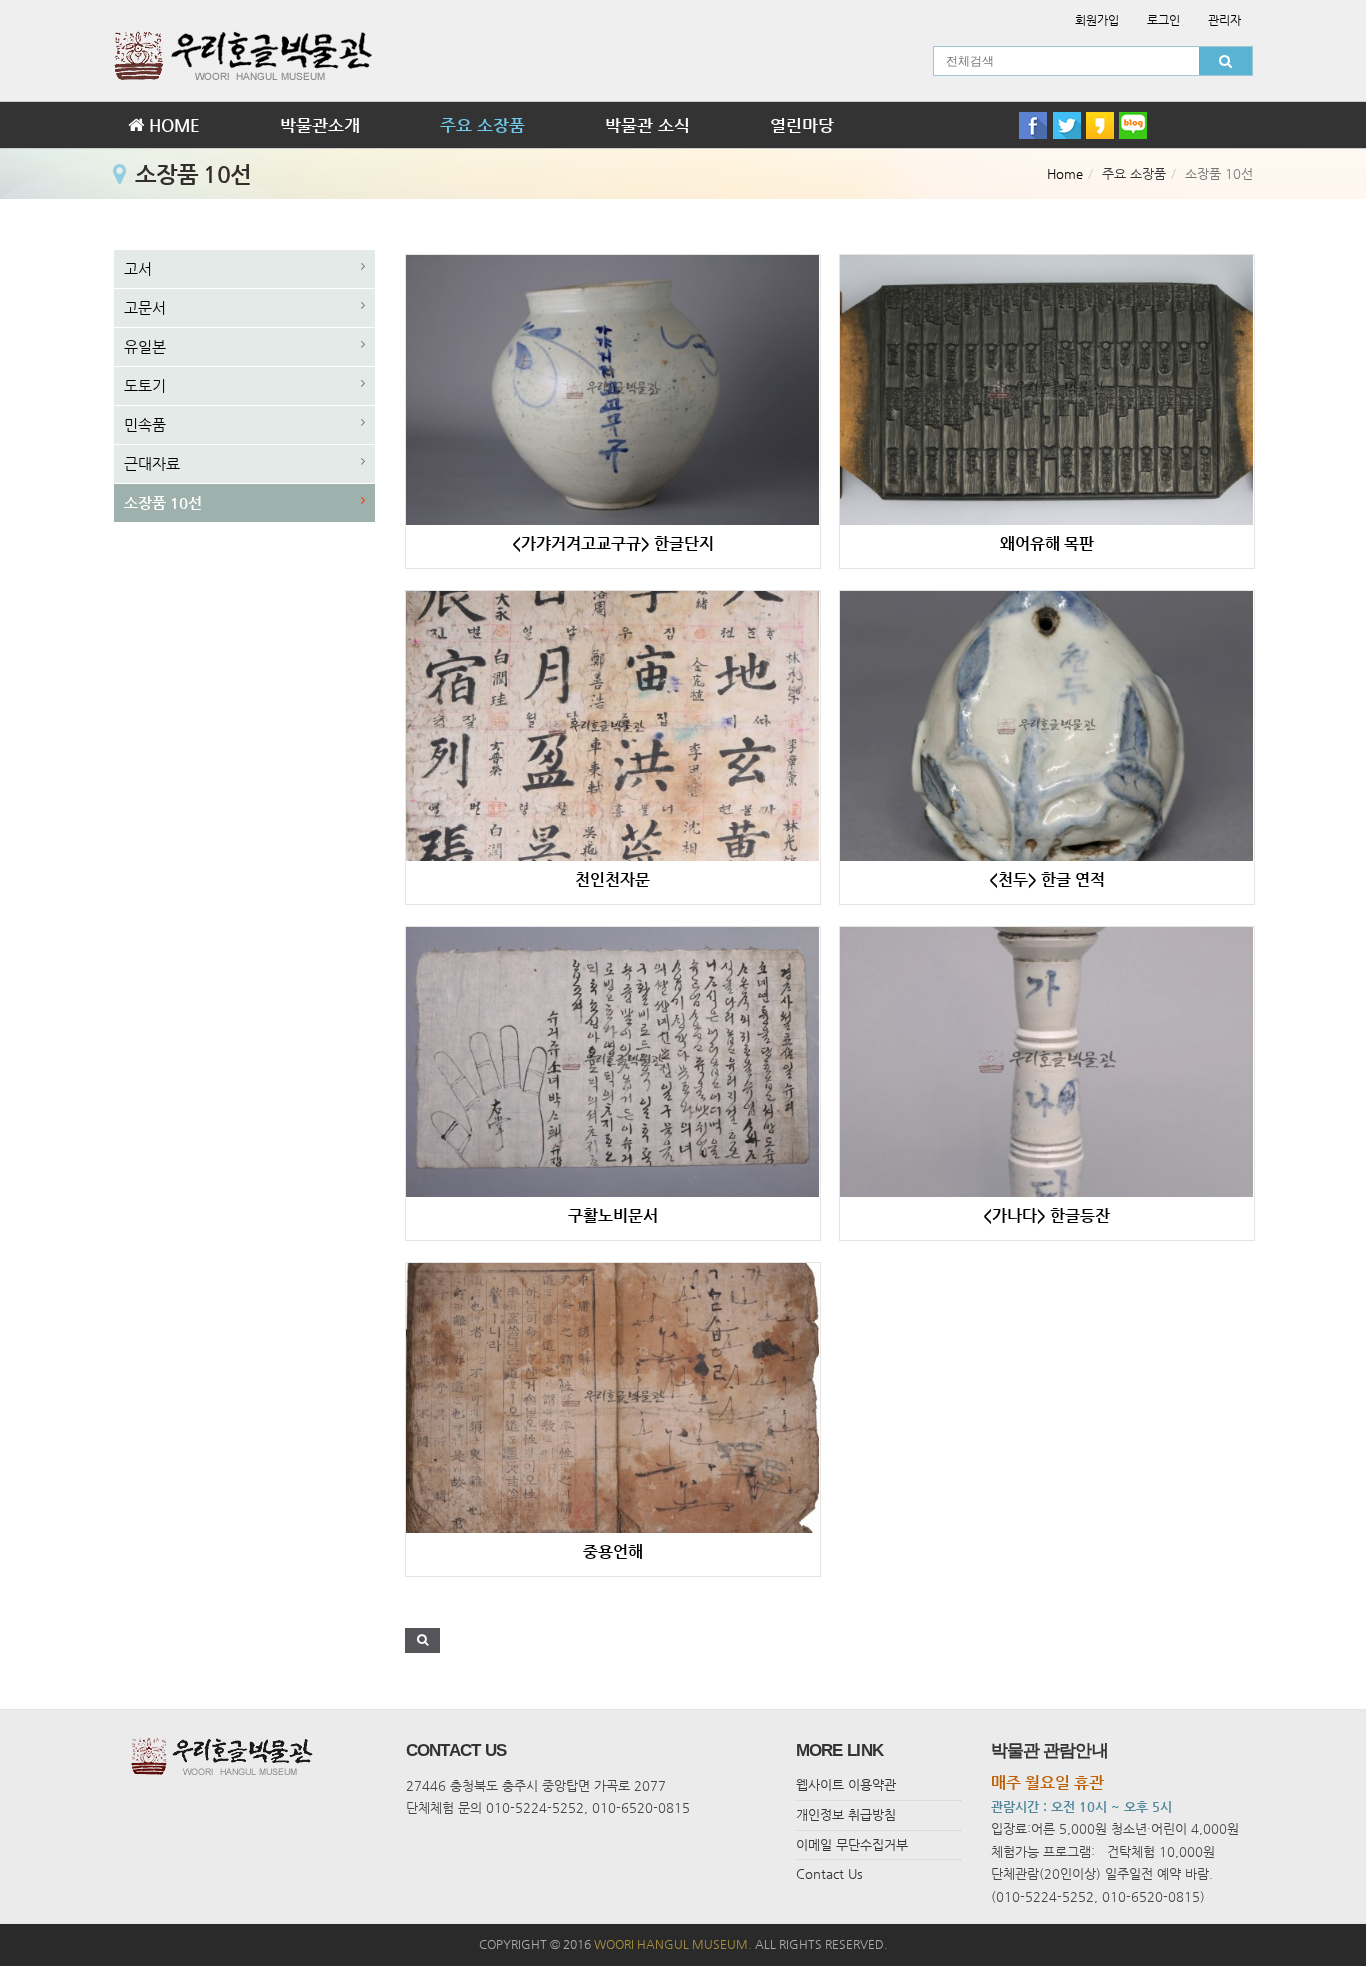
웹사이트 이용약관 (846, 1784)
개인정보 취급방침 (846, 1814)
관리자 (1224, 20)
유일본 (145, 346)
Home (1065, 173)
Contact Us (829, 1873)
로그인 (1163, 20)
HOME (172, 125)
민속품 (145, 424)
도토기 (145, 385)
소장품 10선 (163, 502)
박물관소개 (320, 125)
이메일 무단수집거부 (852, 1844)
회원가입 (1097, 20)
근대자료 (152, 463)
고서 (138, 268)
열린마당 (802, 125)
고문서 (145, 307)
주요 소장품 (482, 125)
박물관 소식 (647, 125)
